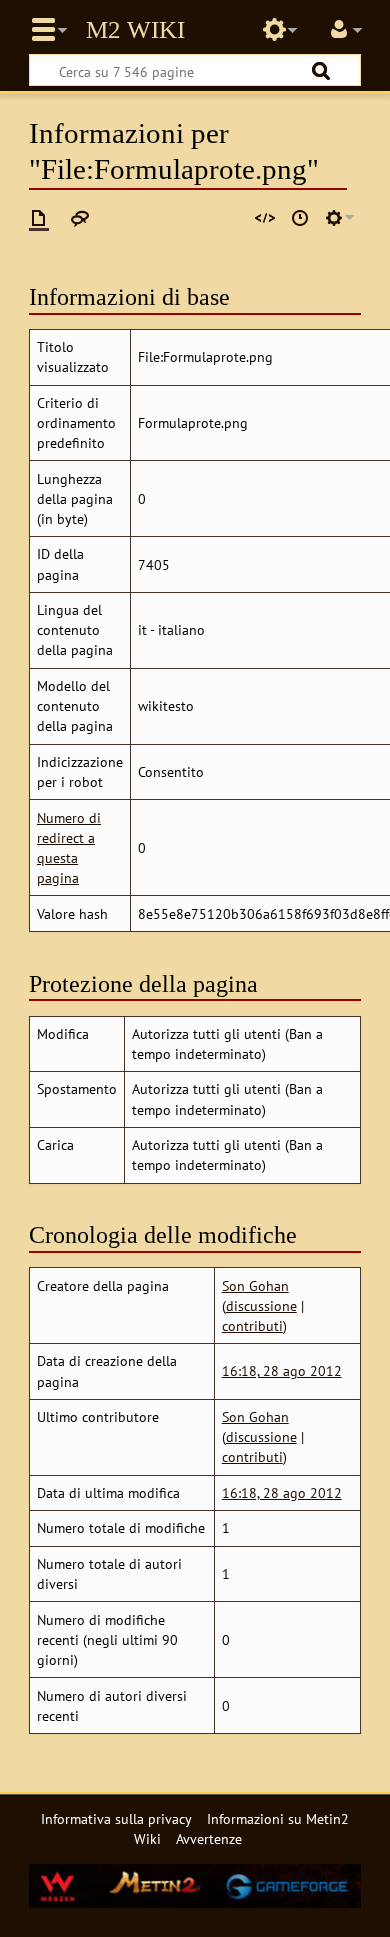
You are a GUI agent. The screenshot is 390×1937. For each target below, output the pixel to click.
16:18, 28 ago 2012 (282, 1370)
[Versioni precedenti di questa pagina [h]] (300, 218)
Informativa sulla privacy (116, 1818)
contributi (252, 1325)
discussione (261, 1305)
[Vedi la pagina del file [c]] (39, 218)
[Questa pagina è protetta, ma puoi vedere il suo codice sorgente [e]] (265, 218)
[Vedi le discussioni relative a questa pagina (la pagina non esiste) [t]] (80, 218)
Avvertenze (209, 1838)
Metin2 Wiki (135, 30)
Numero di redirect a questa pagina (69, 847)
